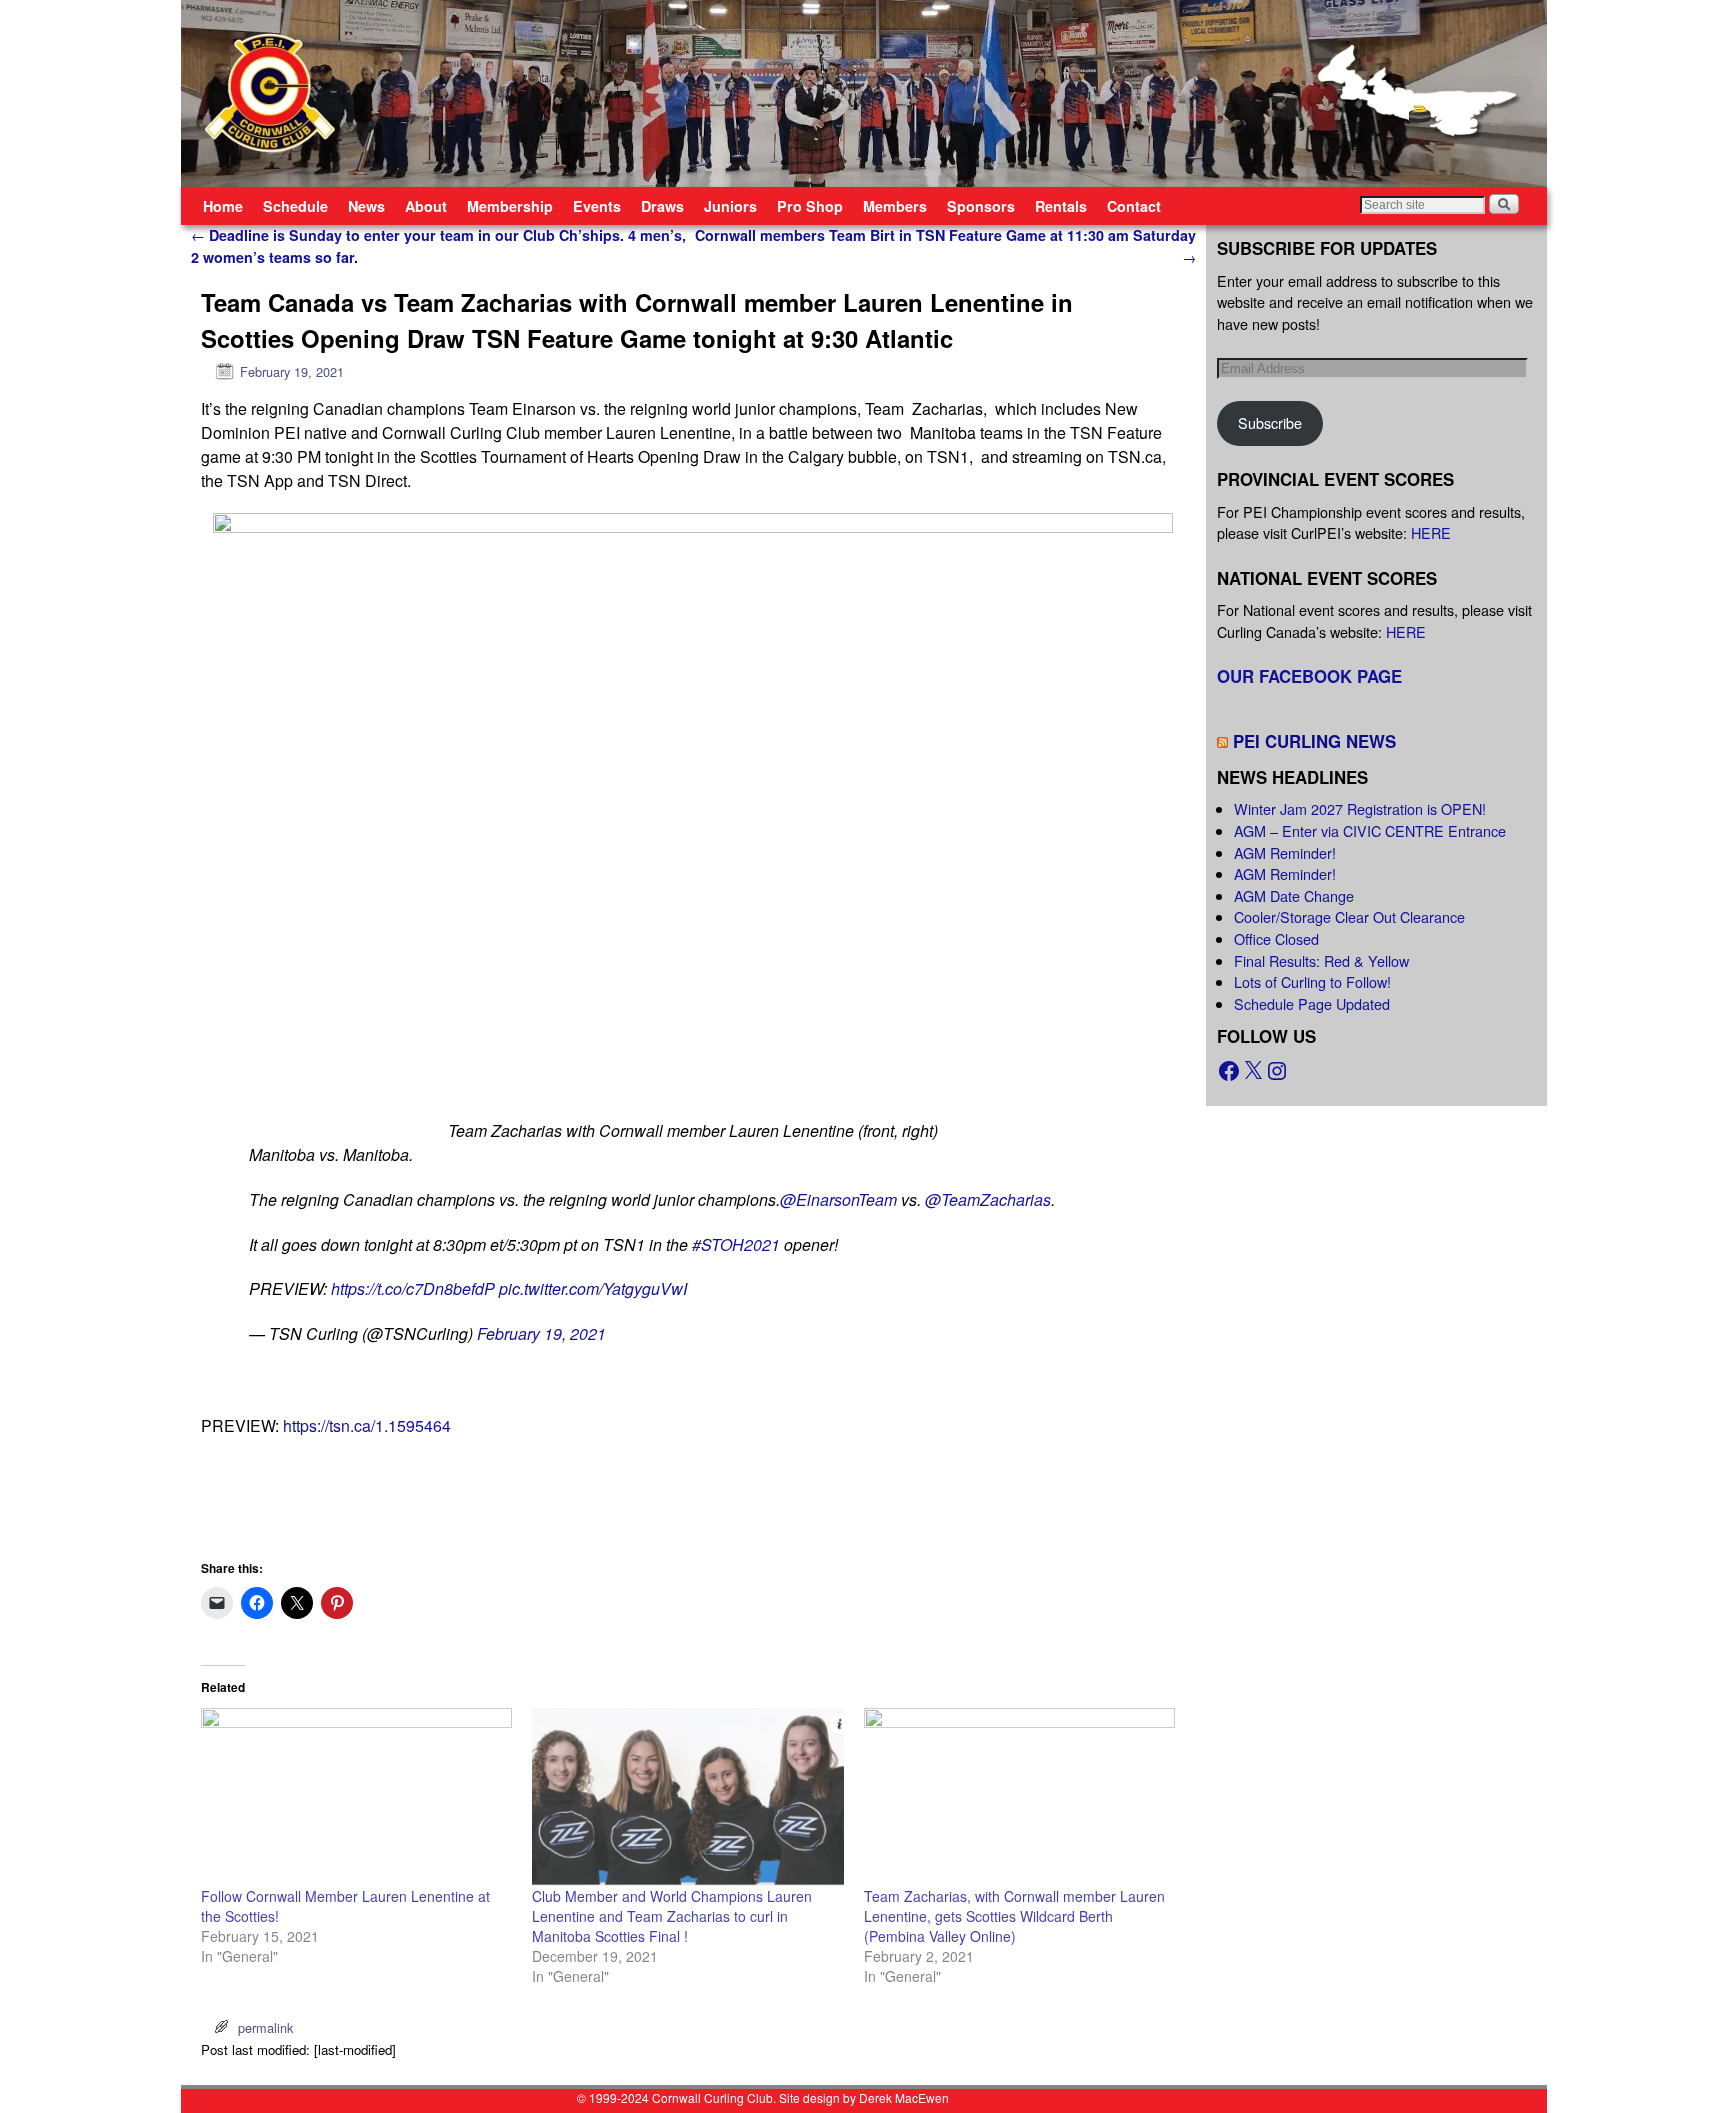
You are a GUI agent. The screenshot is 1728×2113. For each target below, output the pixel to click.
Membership (510, 206)
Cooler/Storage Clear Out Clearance (1349, 916)
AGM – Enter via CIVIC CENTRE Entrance (1370, 830)
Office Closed (1276, 938)
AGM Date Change (1294, 895)
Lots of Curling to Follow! (1312, 981)
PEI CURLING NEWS (1314, 741)
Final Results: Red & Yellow (1321, 960)
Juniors (730, 206)
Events (597, 206)
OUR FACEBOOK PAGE (1309, 676)
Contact (1134, 206)
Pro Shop (810, 206)
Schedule (295, 206)
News (366, 206)
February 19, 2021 (541, 1333)
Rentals (1061, 206)
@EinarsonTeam (838, 1199)
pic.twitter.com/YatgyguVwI (593, 1288)
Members (895, 206)
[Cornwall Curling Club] (864, 93)
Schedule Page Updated (1312, 1003)
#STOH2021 (736, 1244)
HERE (1431, 532)
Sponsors (981, 206)
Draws (662, 206)
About (426, 206)
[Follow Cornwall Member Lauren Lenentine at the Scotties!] (356, 1797)
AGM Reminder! (1285, 852)
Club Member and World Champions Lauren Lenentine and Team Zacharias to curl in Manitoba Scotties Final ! (672, 1916)
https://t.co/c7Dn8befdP (413, 1288)
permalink (265, 2027)
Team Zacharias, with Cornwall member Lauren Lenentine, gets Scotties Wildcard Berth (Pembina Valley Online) (1014, 1916)
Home (223, 206)
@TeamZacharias (988, 1199)
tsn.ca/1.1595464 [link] (367, 1425)
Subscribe (1270, 422)
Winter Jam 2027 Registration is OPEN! (1360, 808)
